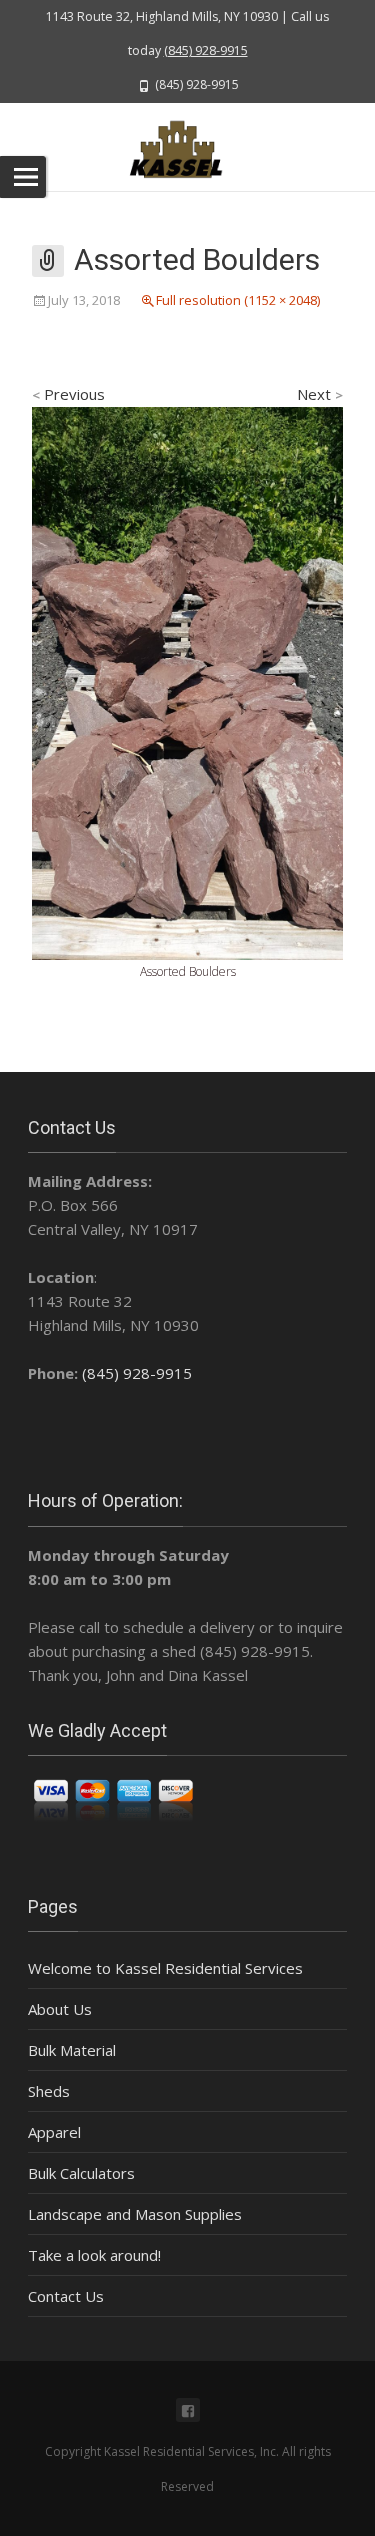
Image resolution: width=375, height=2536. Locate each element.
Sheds (49, 2091)
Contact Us (66, 2296)
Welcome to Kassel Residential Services (165, 1968)
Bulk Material (72, 2050)
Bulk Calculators (81, 2173)
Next (320, 394)
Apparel (54, 2132)
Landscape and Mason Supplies (135, 2214)
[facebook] (188, 2410)
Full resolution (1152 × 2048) (238, 300)
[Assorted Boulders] (187, 681)
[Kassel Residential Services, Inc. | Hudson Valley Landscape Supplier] (187, 147)
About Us (60, 2009)
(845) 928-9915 (206, 50)
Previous (68, 394)
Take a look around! (94, 2255)
